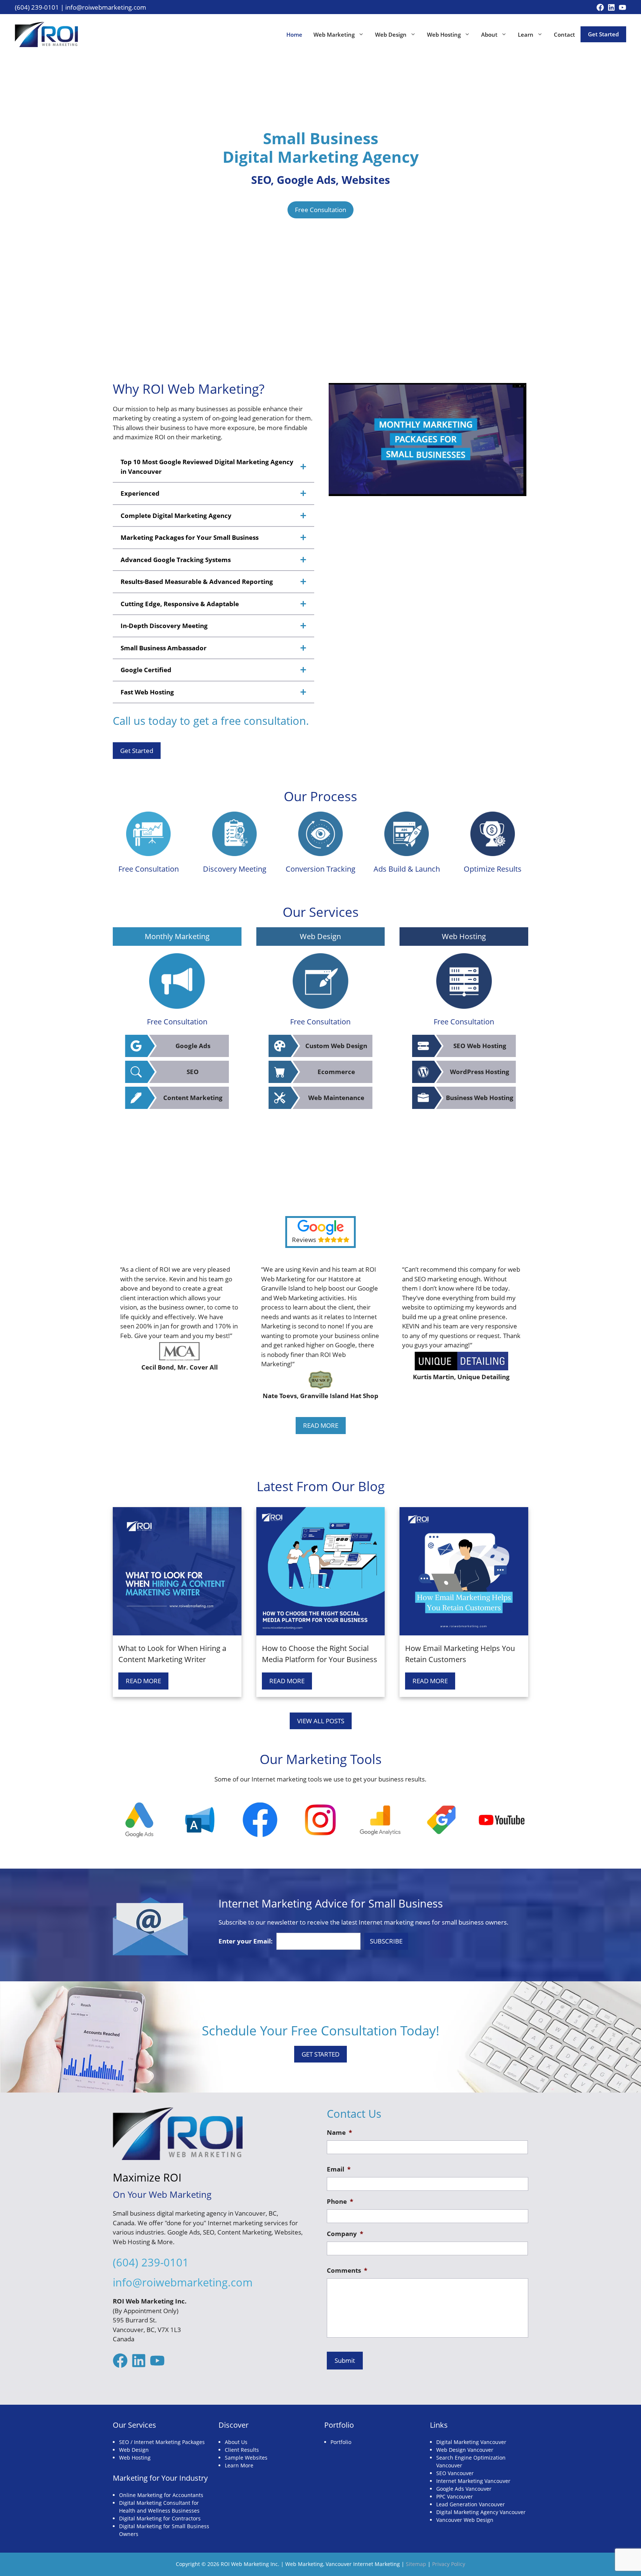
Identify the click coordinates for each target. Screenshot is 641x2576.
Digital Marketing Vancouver (471, 2442)
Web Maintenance (336, 1098)
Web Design (391, 34)
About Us (236, 2442)
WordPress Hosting (480, 1072)
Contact (564, 34)
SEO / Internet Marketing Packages (162, 2442)
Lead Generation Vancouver (471, 2504)
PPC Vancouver (455, 2496)
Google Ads (193, 1046)
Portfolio (341, 2442)
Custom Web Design (336, 1046)
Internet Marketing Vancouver (473, 2481)
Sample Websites (246, 2458)
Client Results (242, 2450)
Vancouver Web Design (465, 2520)
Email (339, 2169)
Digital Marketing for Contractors (160, 2518)
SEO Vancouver (455, 2473)
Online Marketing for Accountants (161, 2495)
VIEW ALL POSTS (321, 1721)
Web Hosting (444, 34)
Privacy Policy (449, 2564)
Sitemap (416, 2564)
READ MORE (321, 1425)
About (489, 34)
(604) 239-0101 (37, 7)
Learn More (239, 2465)
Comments (347, 2270)
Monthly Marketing (177, 936)
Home (294, 34)
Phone (340, 2202)
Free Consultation (320, 210)
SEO (193, 1072)
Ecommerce (336, 1072)
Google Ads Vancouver (464, 2489)
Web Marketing (334, 34)
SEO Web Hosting (480, 1046)
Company (345, 2234)
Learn (526, 34)
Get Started (603, 34)
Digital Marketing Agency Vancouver (481, 2512)
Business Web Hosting (480, 1098)
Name (339, 2133)
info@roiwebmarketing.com (106, 7)
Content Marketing (193, 1098)
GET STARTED (320, 2054)
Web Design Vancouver (465, 2450)
